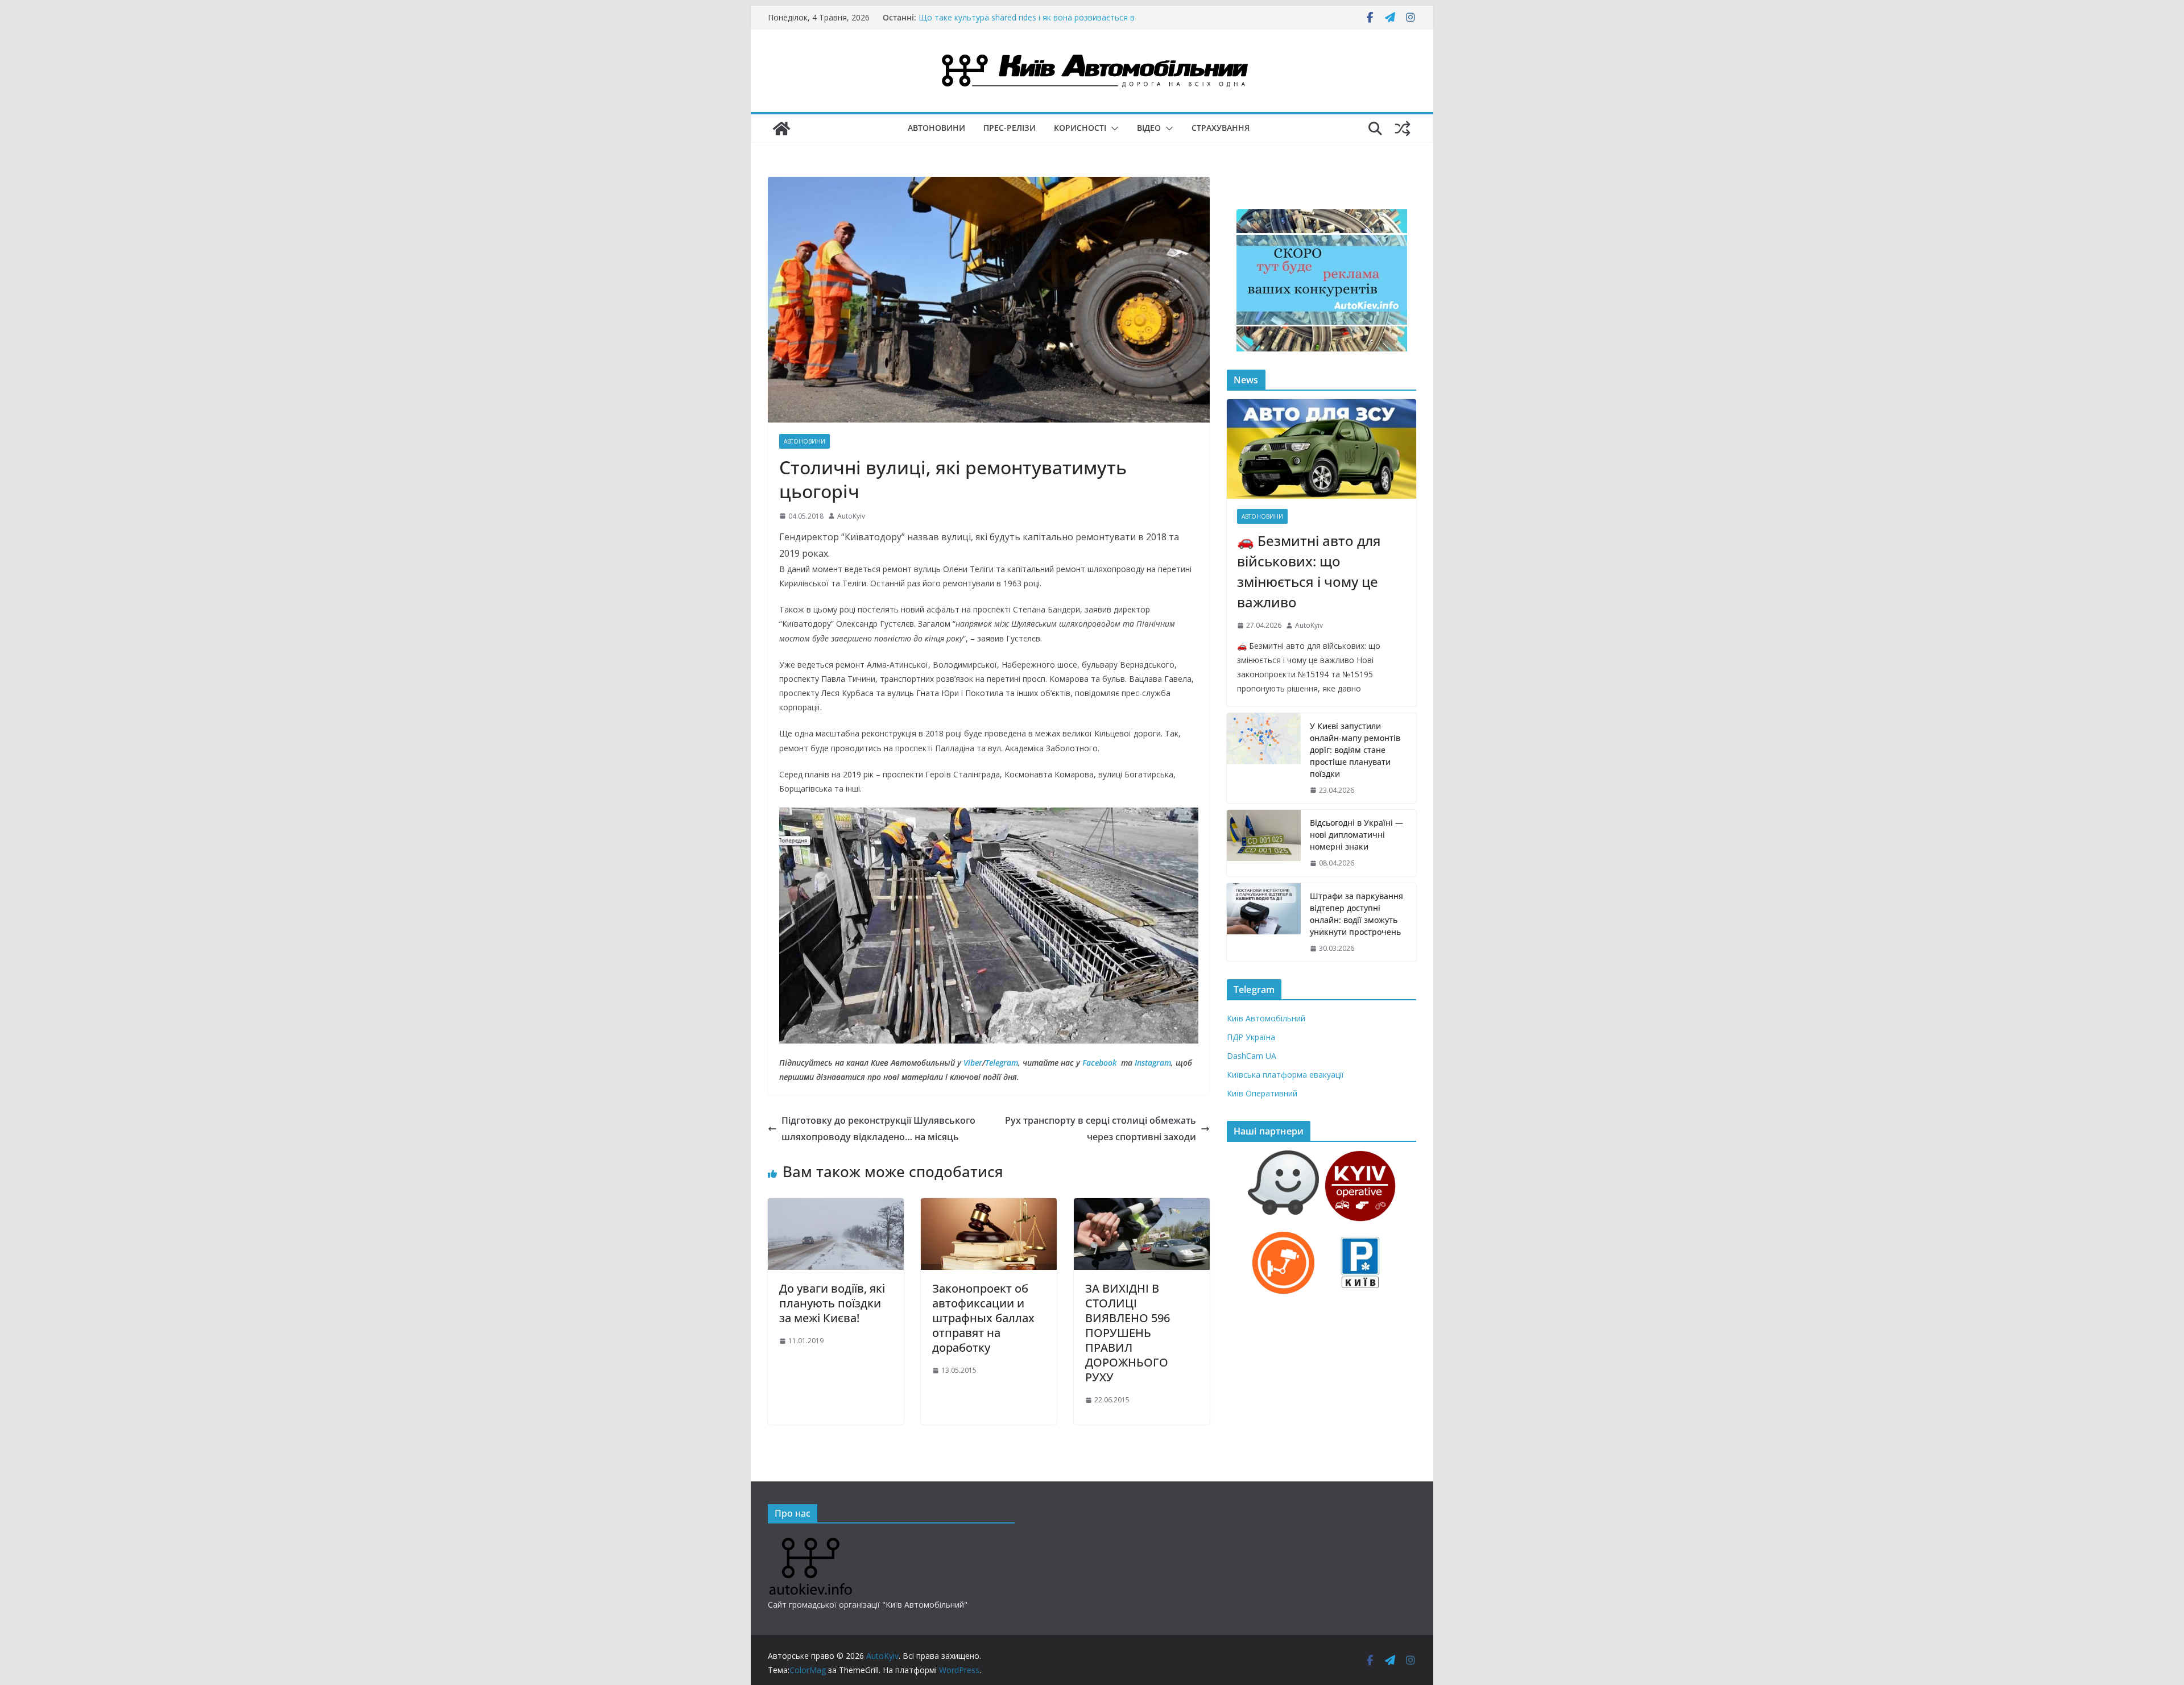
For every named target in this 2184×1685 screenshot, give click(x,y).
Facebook (1099, 1063)
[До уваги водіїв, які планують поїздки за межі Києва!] (836, 1206)
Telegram (1002, 1063)
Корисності (1080, 128)
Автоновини (936, 128)
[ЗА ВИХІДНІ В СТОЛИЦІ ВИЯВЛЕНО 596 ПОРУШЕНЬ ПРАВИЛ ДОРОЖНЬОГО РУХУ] (1142, 1206)
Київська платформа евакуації (1285, 1075)
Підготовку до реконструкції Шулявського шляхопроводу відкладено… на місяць (878, 1129)
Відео (1149, 128)
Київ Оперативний (1262, 1093)
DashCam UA (1252, 1056)
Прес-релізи (1010, 128)
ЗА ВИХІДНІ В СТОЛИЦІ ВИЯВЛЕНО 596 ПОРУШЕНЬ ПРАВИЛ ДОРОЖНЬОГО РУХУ (1128, 1333)
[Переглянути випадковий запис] (1403, 129)
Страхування (1221, 128)
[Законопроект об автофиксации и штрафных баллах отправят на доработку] (989, 1206)
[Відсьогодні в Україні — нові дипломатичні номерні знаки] (1264, 843)
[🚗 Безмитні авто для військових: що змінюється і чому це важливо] (1321, 449)
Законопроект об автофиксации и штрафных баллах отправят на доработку (983, 1318)
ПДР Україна (1251, 1037)
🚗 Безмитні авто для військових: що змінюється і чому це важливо (1309, 571)
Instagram (1153, 1063)
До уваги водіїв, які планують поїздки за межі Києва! (832, 1303)
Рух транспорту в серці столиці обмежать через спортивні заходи (1101, 1129)
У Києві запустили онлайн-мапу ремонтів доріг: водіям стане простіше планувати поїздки (1355, 750)
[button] (1112, 129)
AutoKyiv (851, 516)
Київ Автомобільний (1266, 1018)
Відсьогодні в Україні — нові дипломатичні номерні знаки (1030, 12)
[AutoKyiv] (781, 129)
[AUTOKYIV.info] (810, 1542)
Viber (973, 1063)
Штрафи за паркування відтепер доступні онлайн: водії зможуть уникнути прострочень (1356, 914)
